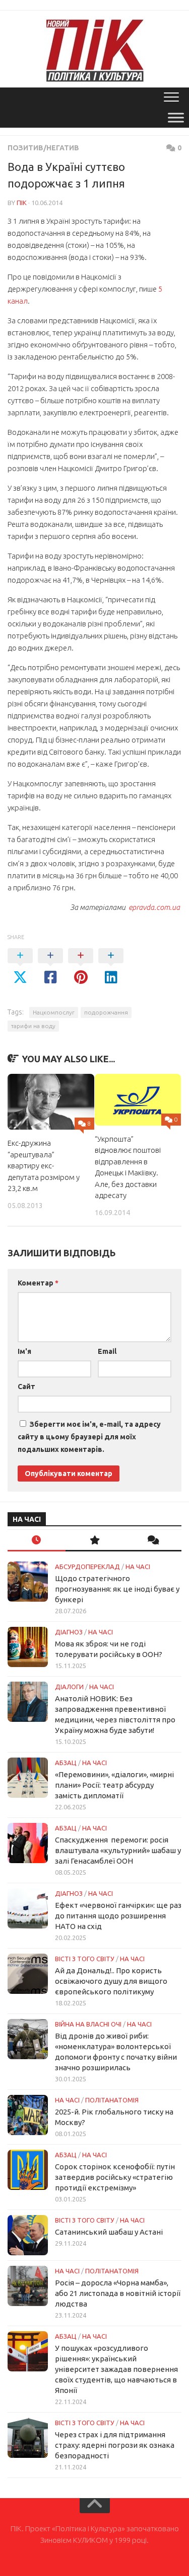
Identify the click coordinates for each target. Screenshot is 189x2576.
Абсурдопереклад (87, 1567)
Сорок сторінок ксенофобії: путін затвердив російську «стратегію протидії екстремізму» (115, 2177)
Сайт (26, 1387)
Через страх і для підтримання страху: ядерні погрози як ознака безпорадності (115, 2445)
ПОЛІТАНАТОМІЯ (112, 2100)
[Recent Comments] (152, 1541)
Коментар (38, 1283)
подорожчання (106, 1012)
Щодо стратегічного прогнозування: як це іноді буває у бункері (117, 1589)
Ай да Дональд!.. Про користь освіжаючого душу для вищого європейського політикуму (111, 1981)
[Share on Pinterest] (81, 967)
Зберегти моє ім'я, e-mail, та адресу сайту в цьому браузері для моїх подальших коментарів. (89, 1437)
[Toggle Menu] (176, 117)
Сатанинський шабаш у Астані (109, 2232)
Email (107, 1351)
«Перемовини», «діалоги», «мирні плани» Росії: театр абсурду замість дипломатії (114, 1785)
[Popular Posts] (94, 1541)
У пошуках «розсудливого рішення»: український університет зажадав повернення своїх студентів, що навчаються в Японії (116, 2369)
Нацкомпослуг (54, 1012)
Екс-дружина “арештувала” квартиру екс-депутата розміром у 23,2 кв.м (44, 1166)
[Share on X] (20, 967)
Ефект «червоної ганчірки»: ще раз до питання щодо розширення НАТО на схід (118, 1916)
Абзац (66, 1763)
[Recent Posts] (37, 1541)
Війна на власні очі (88, 2024)
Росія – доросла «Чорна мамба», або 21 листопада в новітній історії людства (118, 2293)
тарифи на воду (33, 1026)
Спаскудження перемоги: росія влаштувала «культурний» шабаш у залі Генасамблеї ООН (118, 1850)
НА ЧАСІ (138, 1567)
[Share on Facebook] (50, 967)
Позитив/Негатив (43, 148)
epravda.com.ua (154, 907)
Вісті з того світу (85, 1959)
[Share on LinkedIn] (111, 967)
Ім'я (24, 1351)
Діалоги (69, 1687)
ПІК (22, 203)
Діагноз (69, 1632)
